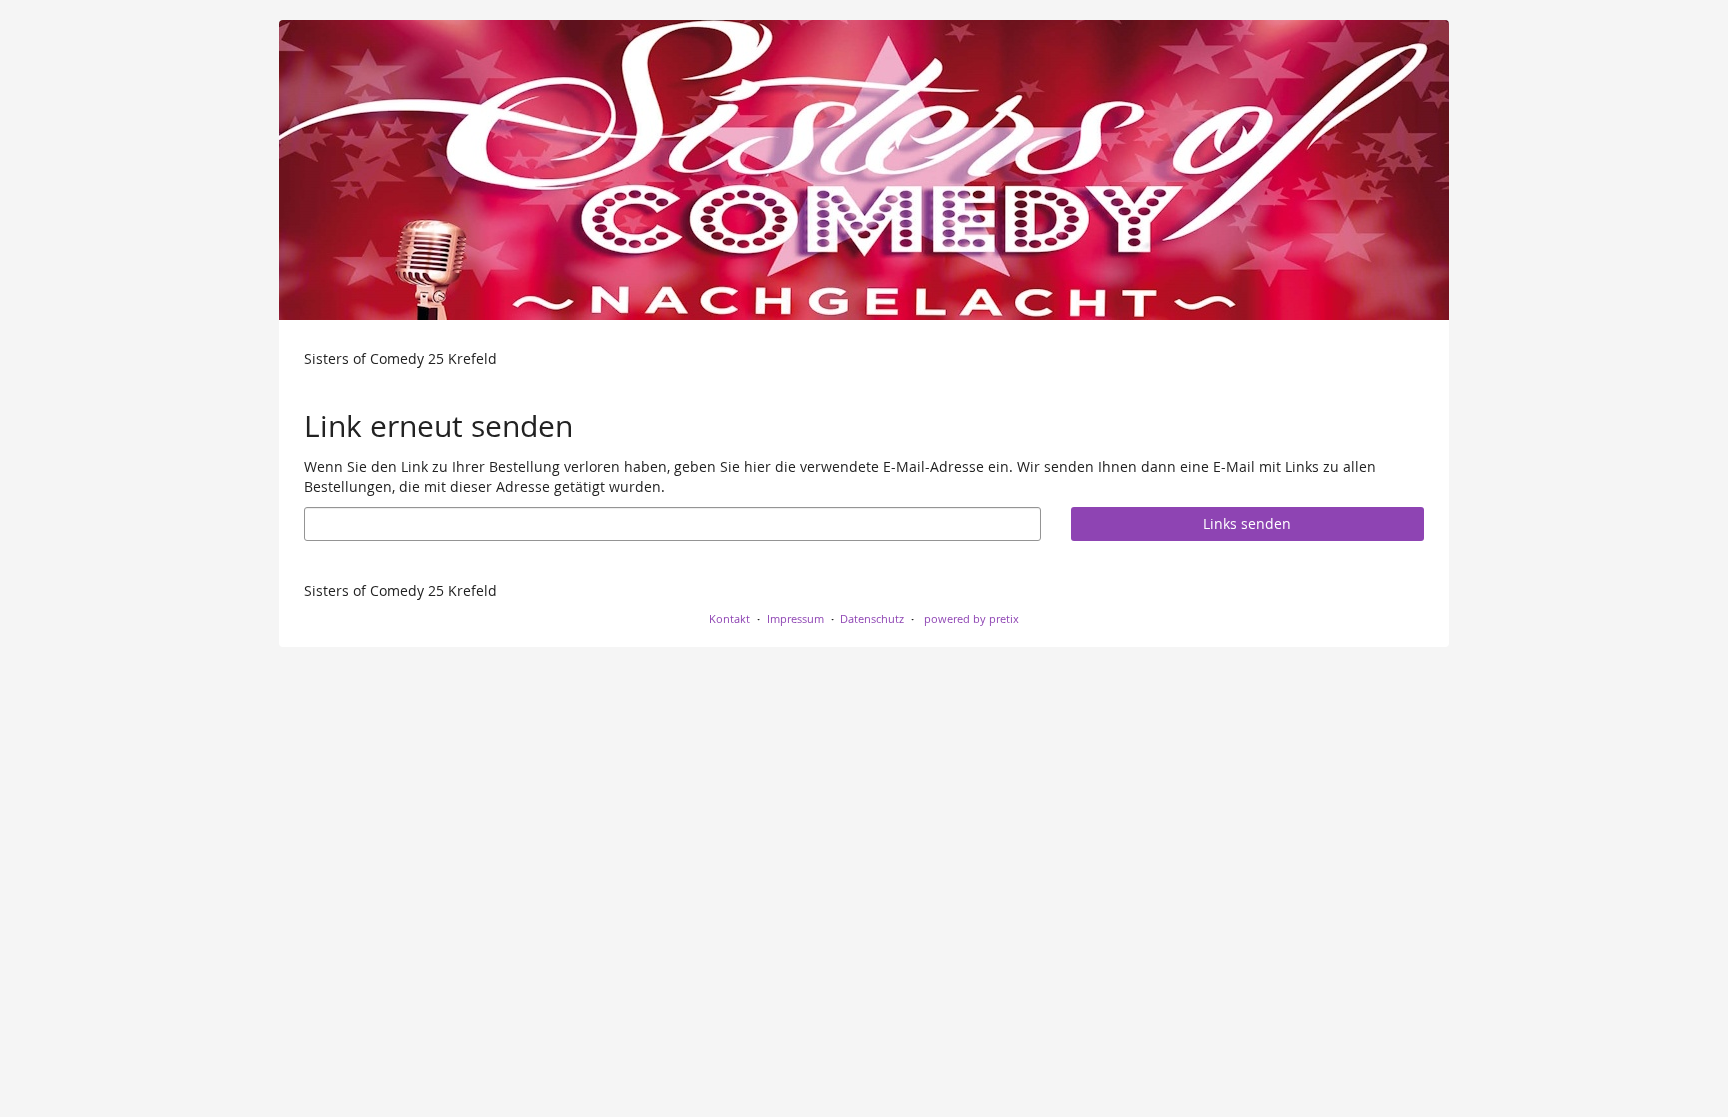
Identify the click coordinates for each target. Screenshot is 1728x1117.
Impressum (795, 618)
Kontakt (729, 618)
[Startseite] (864, 170)
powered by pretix (971, 618)
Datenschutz (872, 618)
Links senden (1247, 523)
